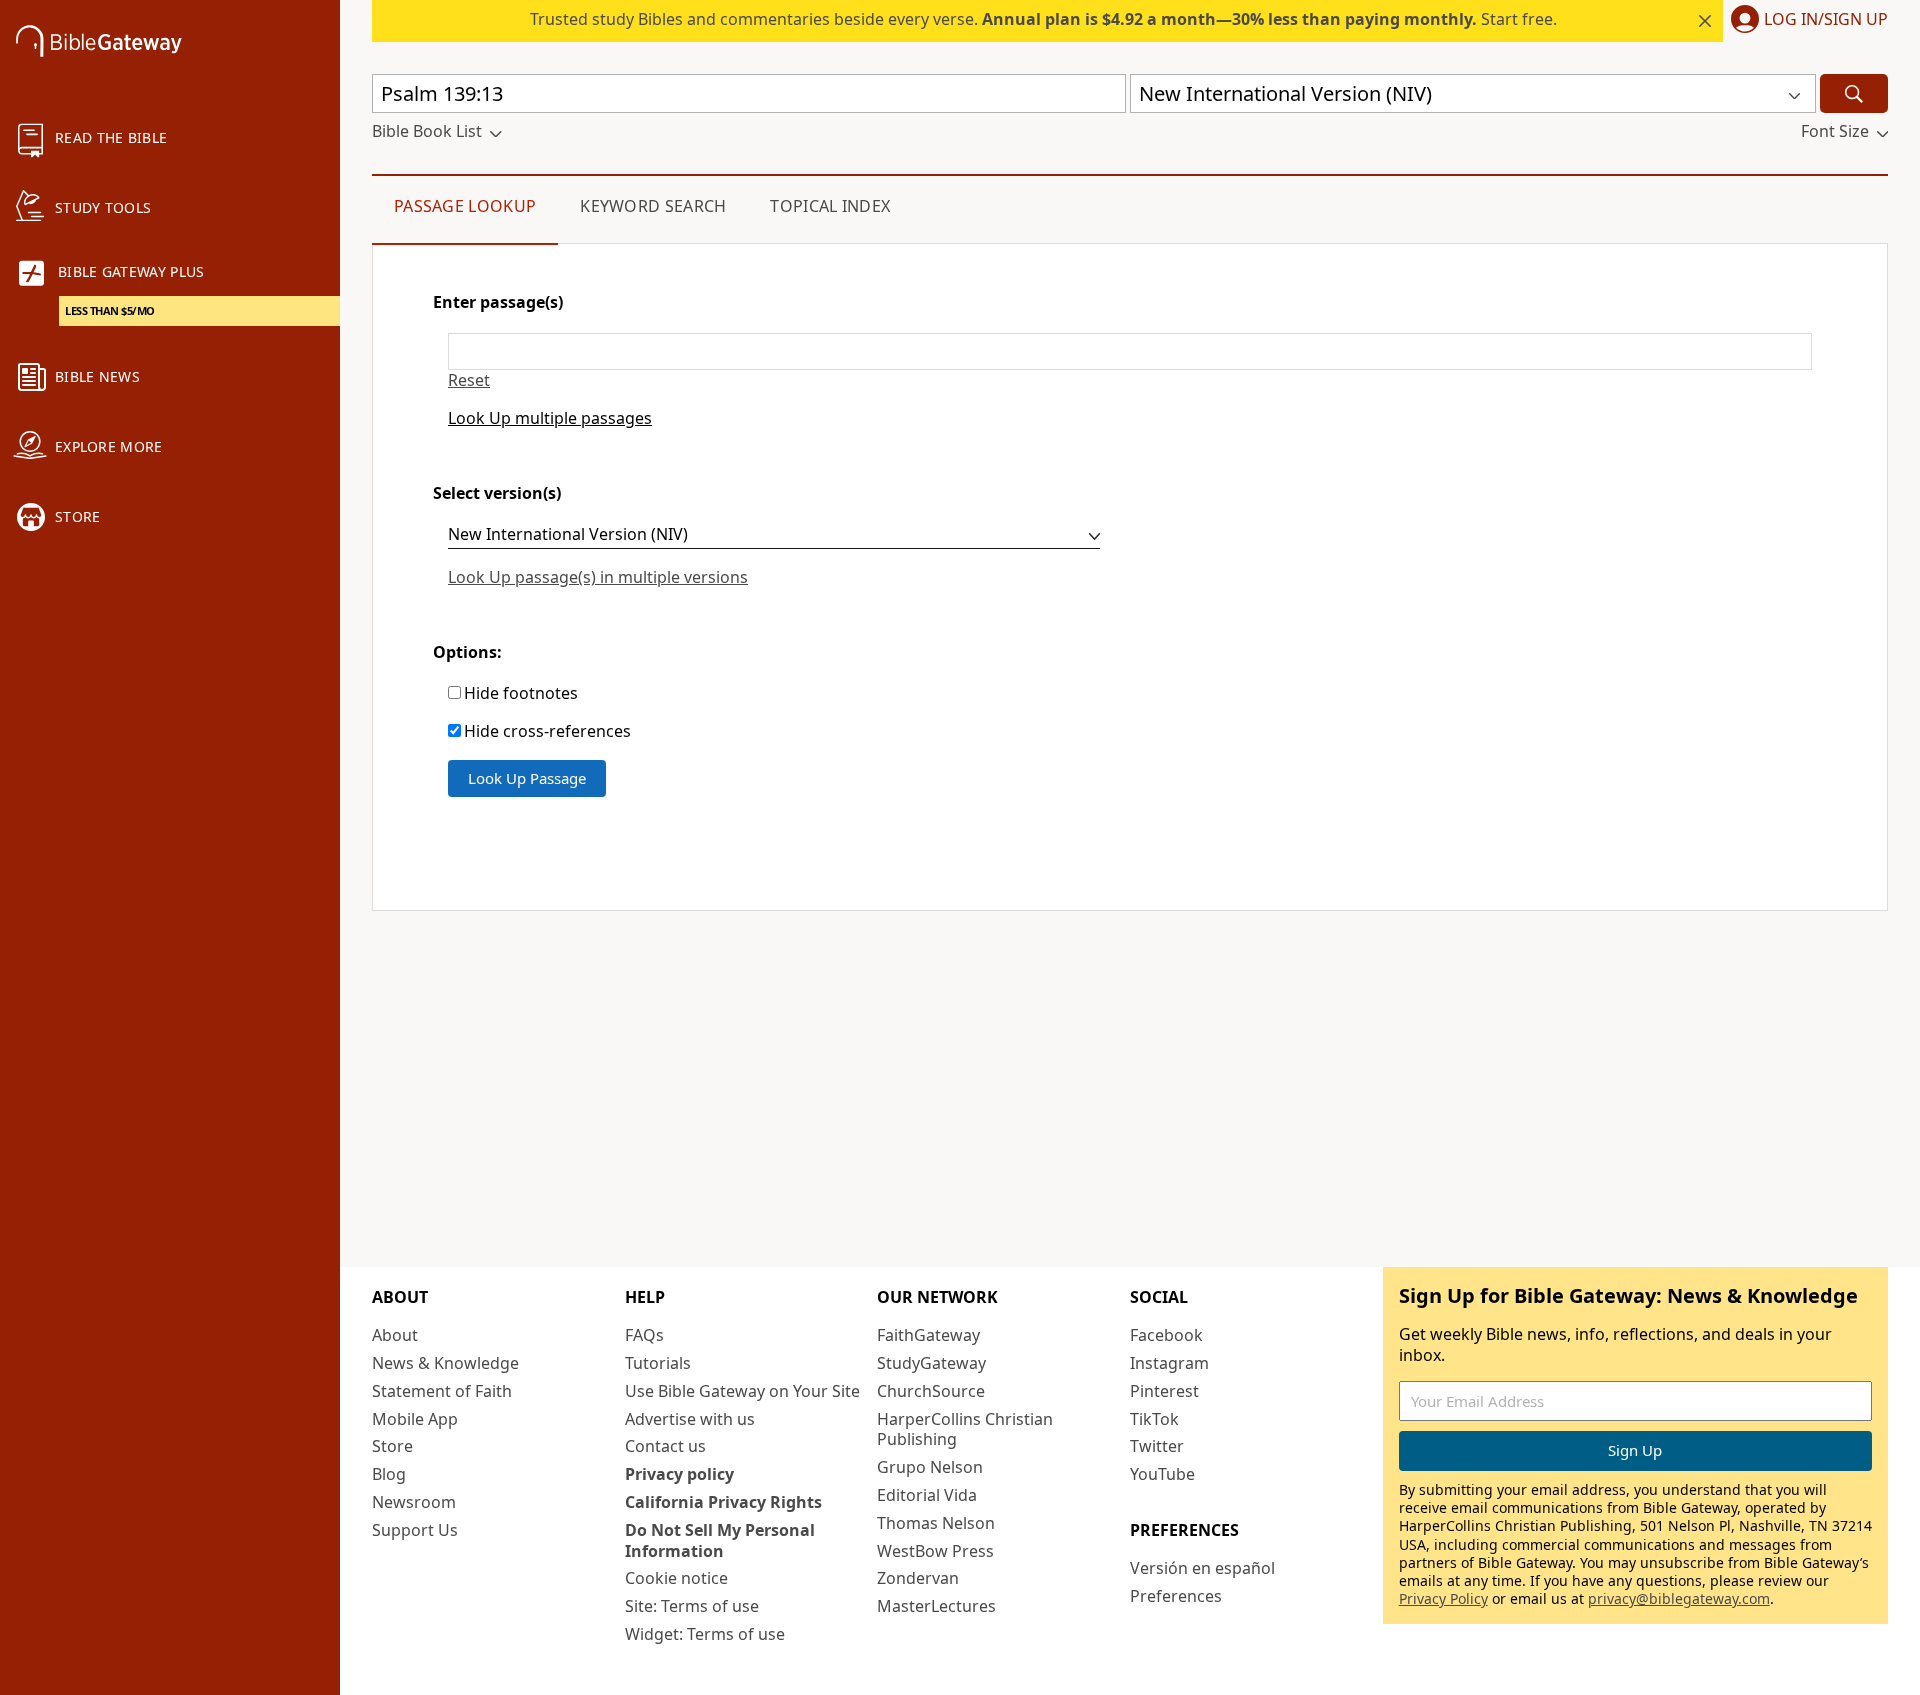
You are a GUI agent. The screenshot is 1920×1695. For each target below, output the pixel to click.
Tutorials (658, 1363)
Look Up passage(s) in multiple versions (598, 577)
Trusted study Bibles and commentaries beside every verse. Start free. (1043, 19)
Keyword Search (653, 206)
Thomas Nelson (936, 1523)
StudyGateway (931, 1363)
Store (392, 1446)
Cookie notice (676, 1578)
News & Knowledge (445, 1363)
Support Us (415, 1530)
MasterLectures (936, 1606)
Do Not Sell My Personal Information (720, 1540)
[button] (1805, 21)
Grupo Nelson (930, 1467)
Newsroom (414, 1502)
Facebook (1166, 1335)
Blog (389, 1474)
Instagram (1169, 1363)
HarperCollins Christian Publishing (965, 1429)
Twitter (1157, 1446)
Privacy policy (679, 1474)
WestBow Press (935, 1551)
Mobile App (415, 1419)
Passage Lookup (465, 206)
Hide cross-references (547, 731)
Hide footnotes (521, 693)
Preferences (1176, 1596)
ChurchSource (931, 1391)
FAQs (644, 1335)
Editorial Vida (927, 1495)
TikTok (1154, 1419)
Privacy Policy (1443, 1598)
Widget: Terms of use (705, 1634)
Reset (469, 380)
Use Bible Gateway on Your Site (742, 1391)
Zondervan (918, 1578)
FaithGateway (928, 1335)
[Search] (1854, 93)
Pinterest (1164, 1391)
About (395, 1335)
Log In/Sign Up (1826, 20)
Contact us (665, 1446)
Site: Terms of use (692, 1606)
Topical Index (830, 206)
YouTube (1162, 1474)
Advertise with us (690, 1419)
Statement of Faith (442, 1391)
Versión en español (1202, 1568)
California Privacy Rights (723, 1502)
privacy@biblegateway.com (1679, 1598)
